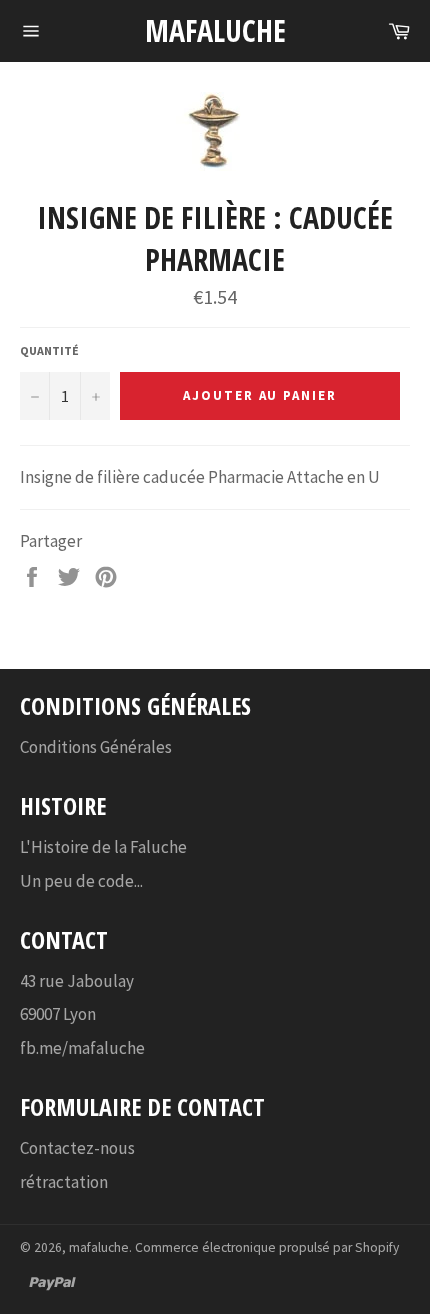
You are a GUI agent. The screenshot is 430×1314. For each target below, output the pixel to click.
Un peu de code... (81, 881)
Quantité (49, 350)
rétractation (64, 1182)
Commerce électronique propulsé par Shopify (267, 1247)
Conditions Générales (96, 747)
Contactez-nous (77, 1148)
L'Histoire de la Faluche (103, 847)
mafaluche (215, 30)
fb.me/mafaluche (82, 1048)
